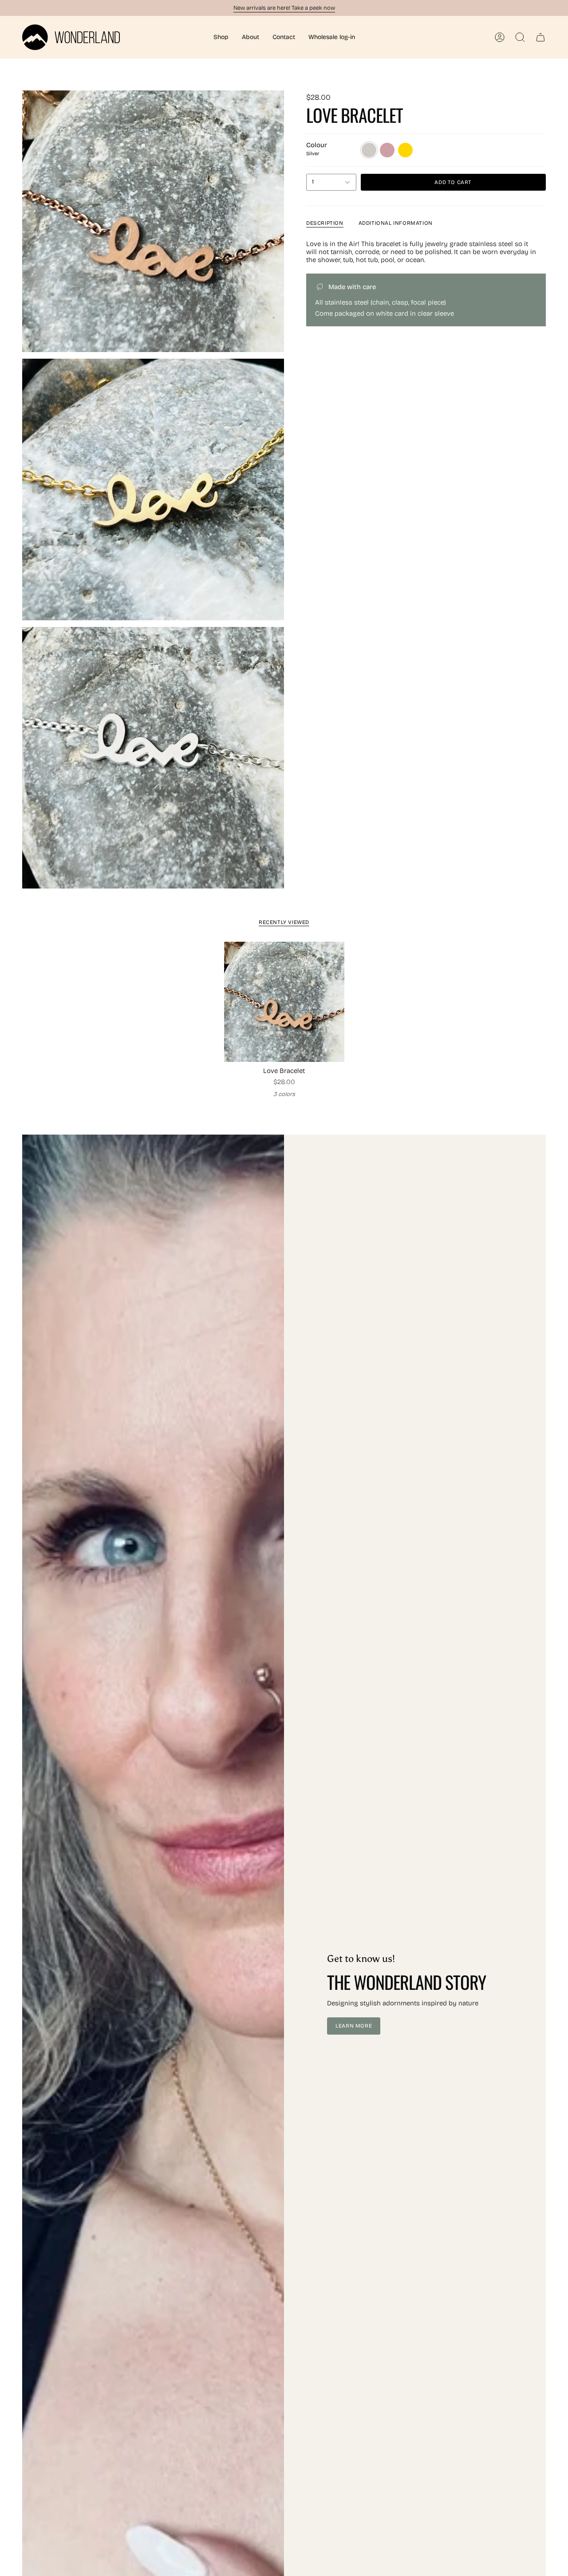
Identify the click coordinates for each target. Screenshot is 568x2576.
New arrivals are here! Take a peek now (284, 8)
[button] (221, 37)
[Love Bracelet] (284, 1002)
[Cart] (540, 37)
